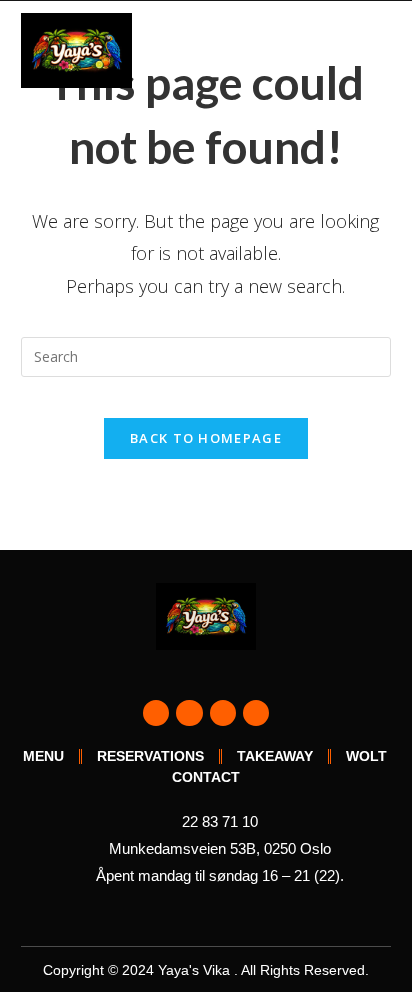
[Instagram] (189, 713)
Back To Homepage (206, 438)
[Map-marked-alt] (256, 713)
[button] (377, 50)
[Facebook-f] (156, 713)
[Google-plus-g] (223, 713)
